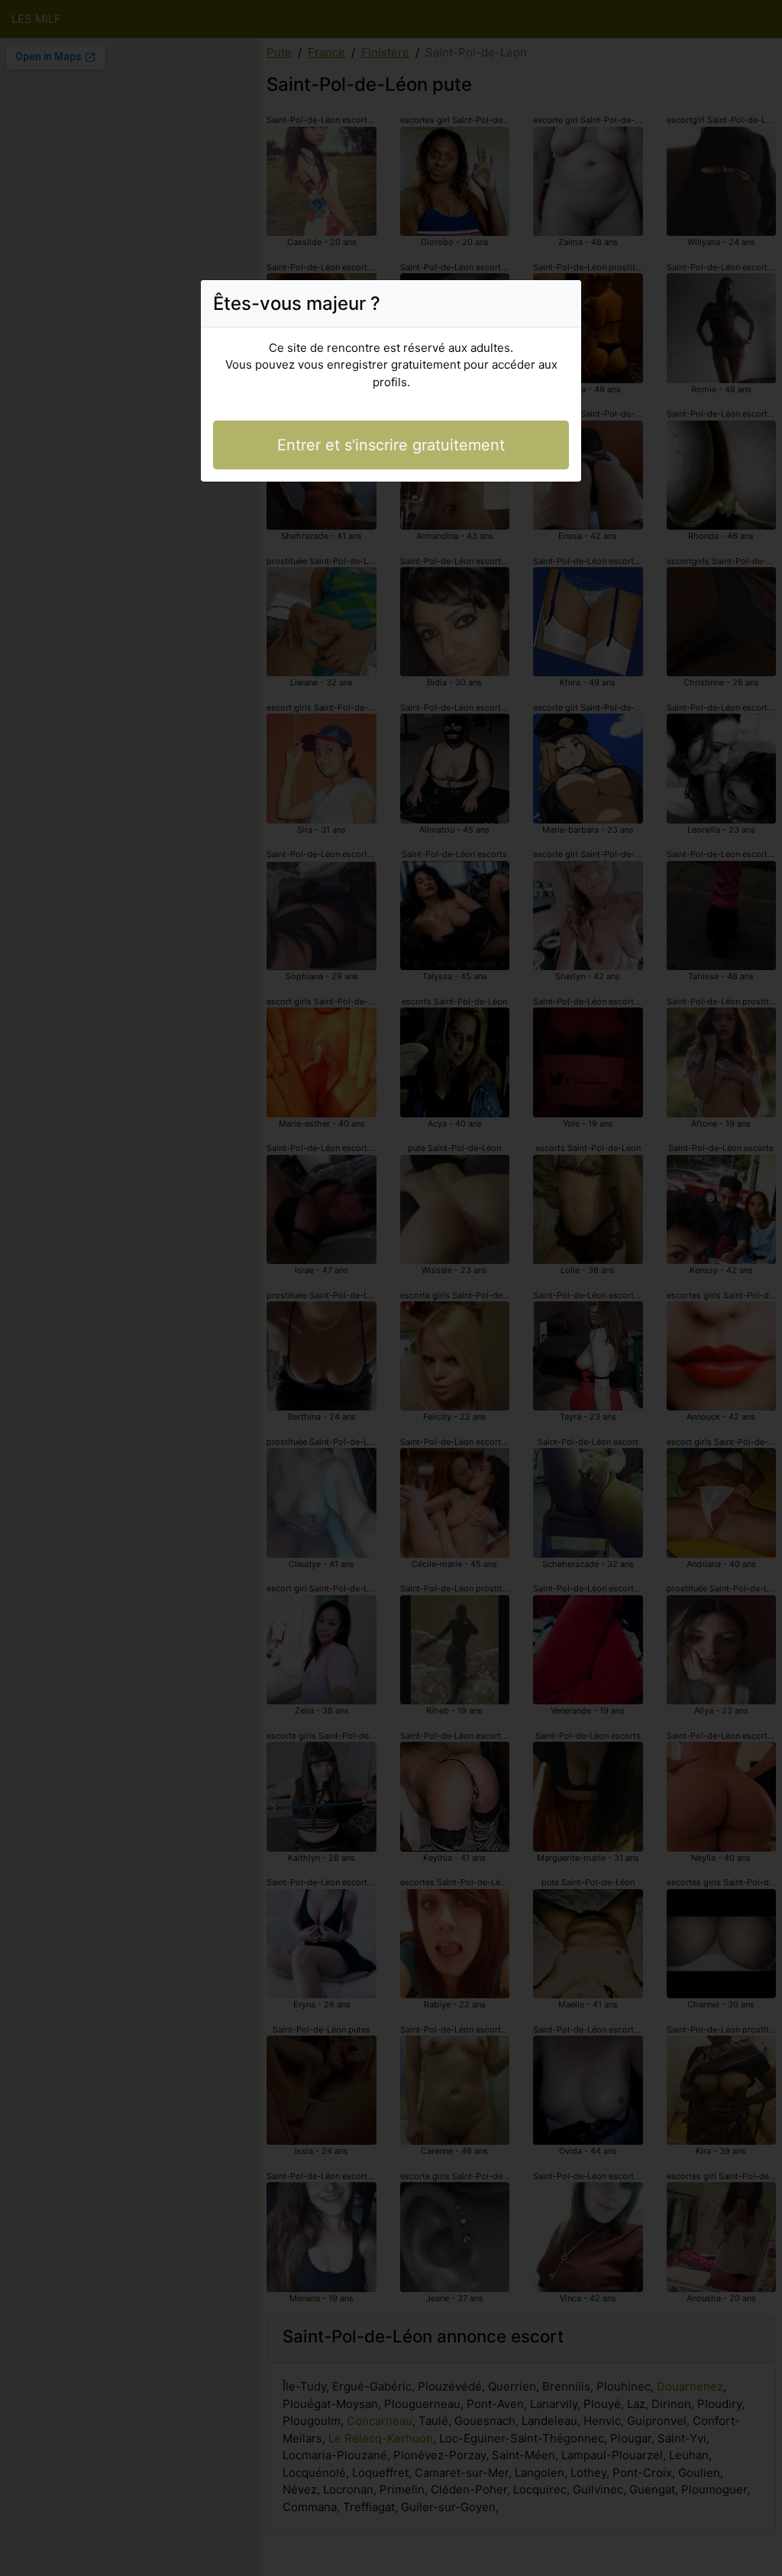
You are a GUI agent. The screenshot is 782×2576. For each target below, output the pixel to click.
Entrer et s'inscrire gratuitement (391, 445)
